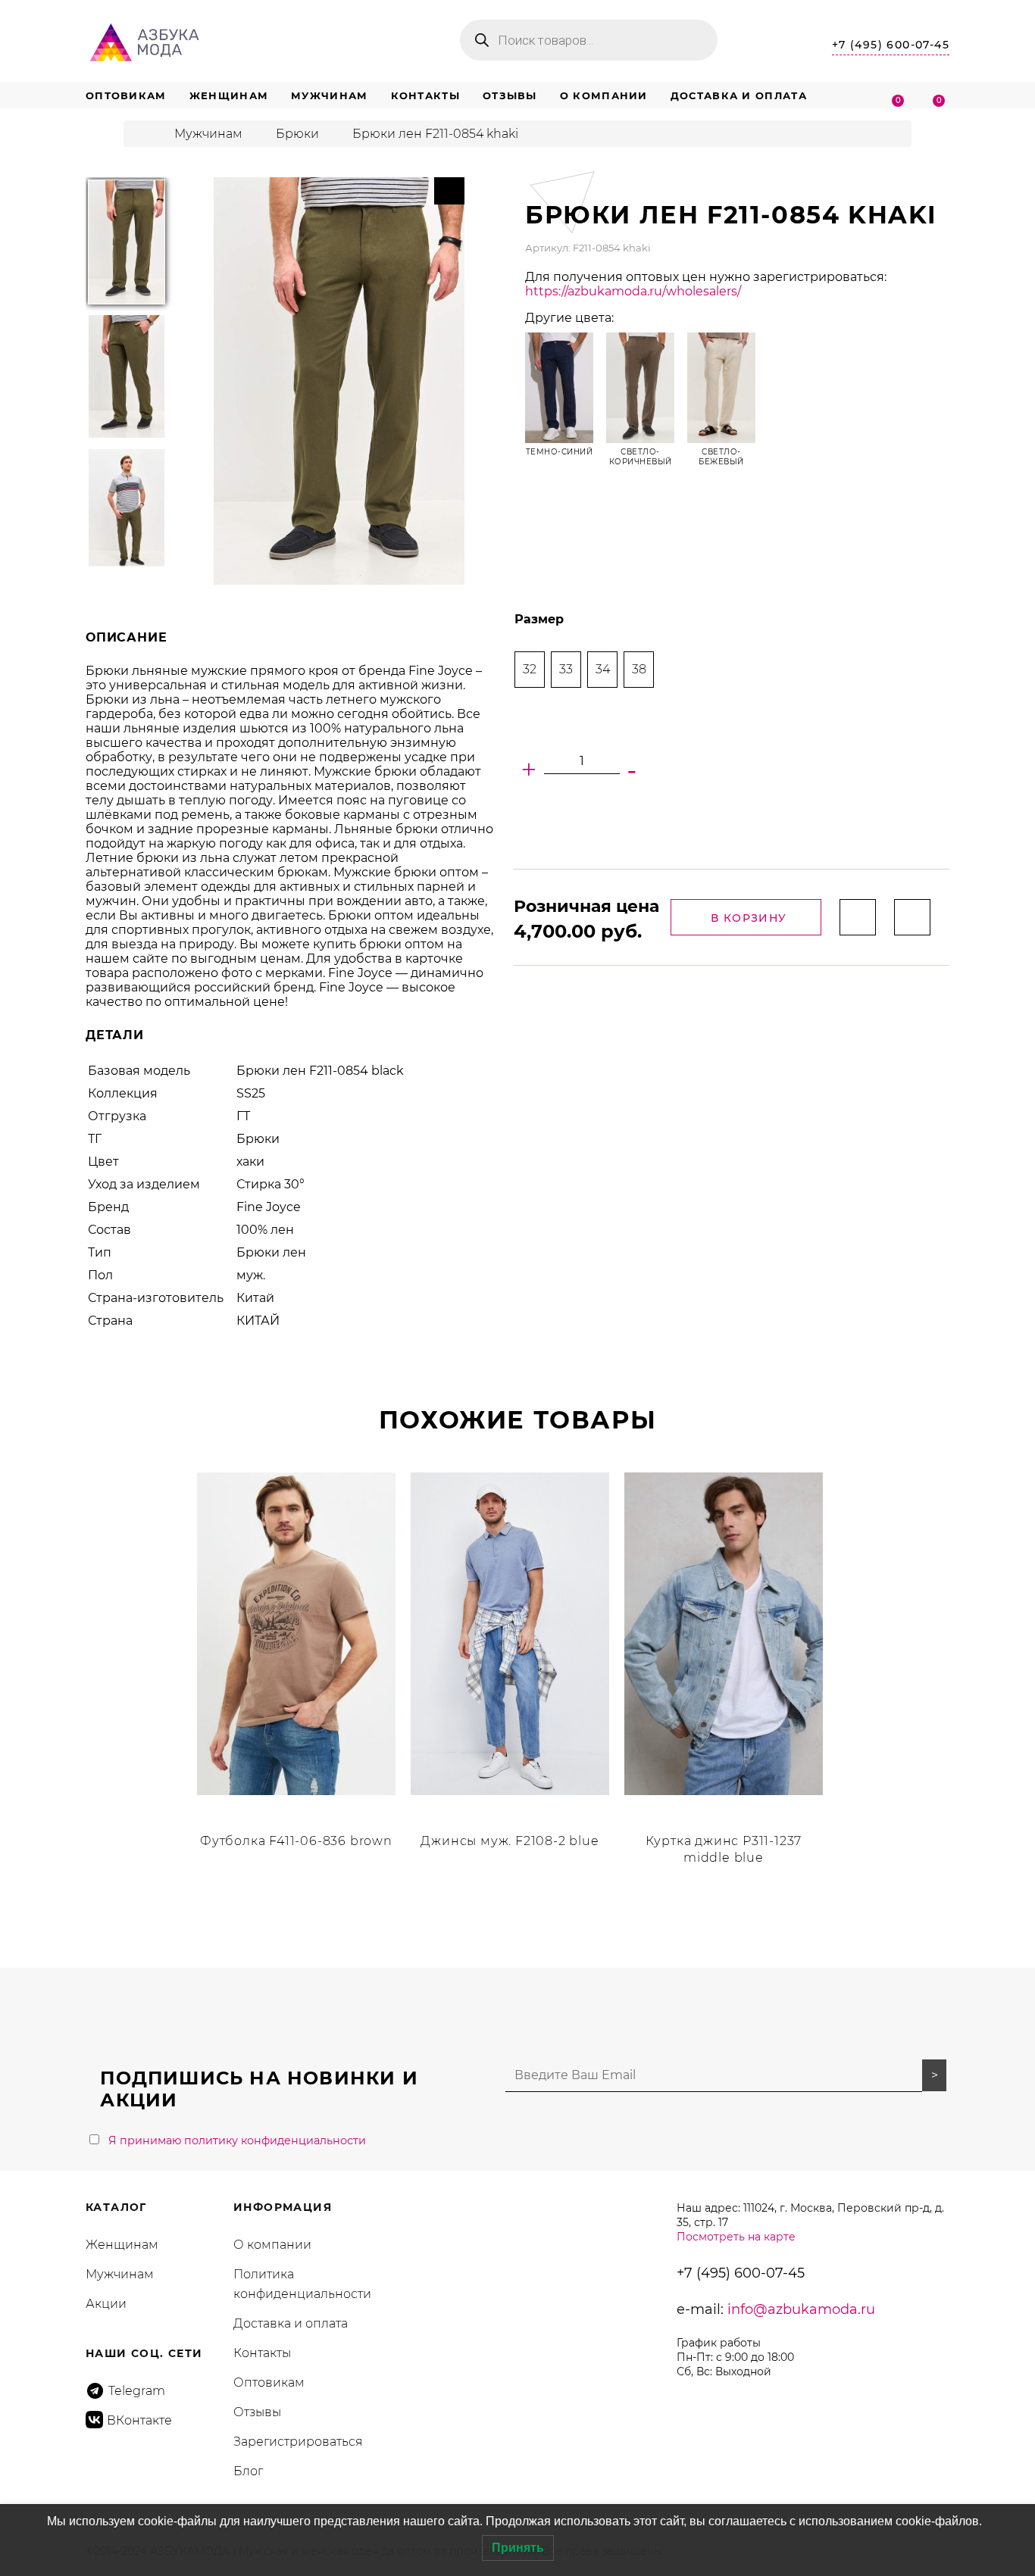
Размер (539, 619)
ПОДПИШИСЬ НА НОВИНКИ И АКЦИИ (259, 2089)
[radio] (530, 670)
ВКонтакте (139, 2420)
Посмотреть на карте (736, 2237)
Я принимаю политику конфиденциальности (237, 2140)
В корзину (749, 918)
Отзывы (510, 95)
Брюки (297, 134)
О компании (604, 95)
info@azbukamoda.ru (801, 2309)
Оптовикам (126, 95)
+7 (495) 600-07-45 (891, 45)
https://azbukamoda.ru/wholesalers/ (633, 291)
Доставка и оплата (739, 95)
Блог (248, 2471)
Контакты (425, 95)
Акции (106, 2304)
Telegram (137, 2391)
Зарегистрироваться (298, 2442)
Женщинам (229, 95)
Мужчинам (329, 95)
